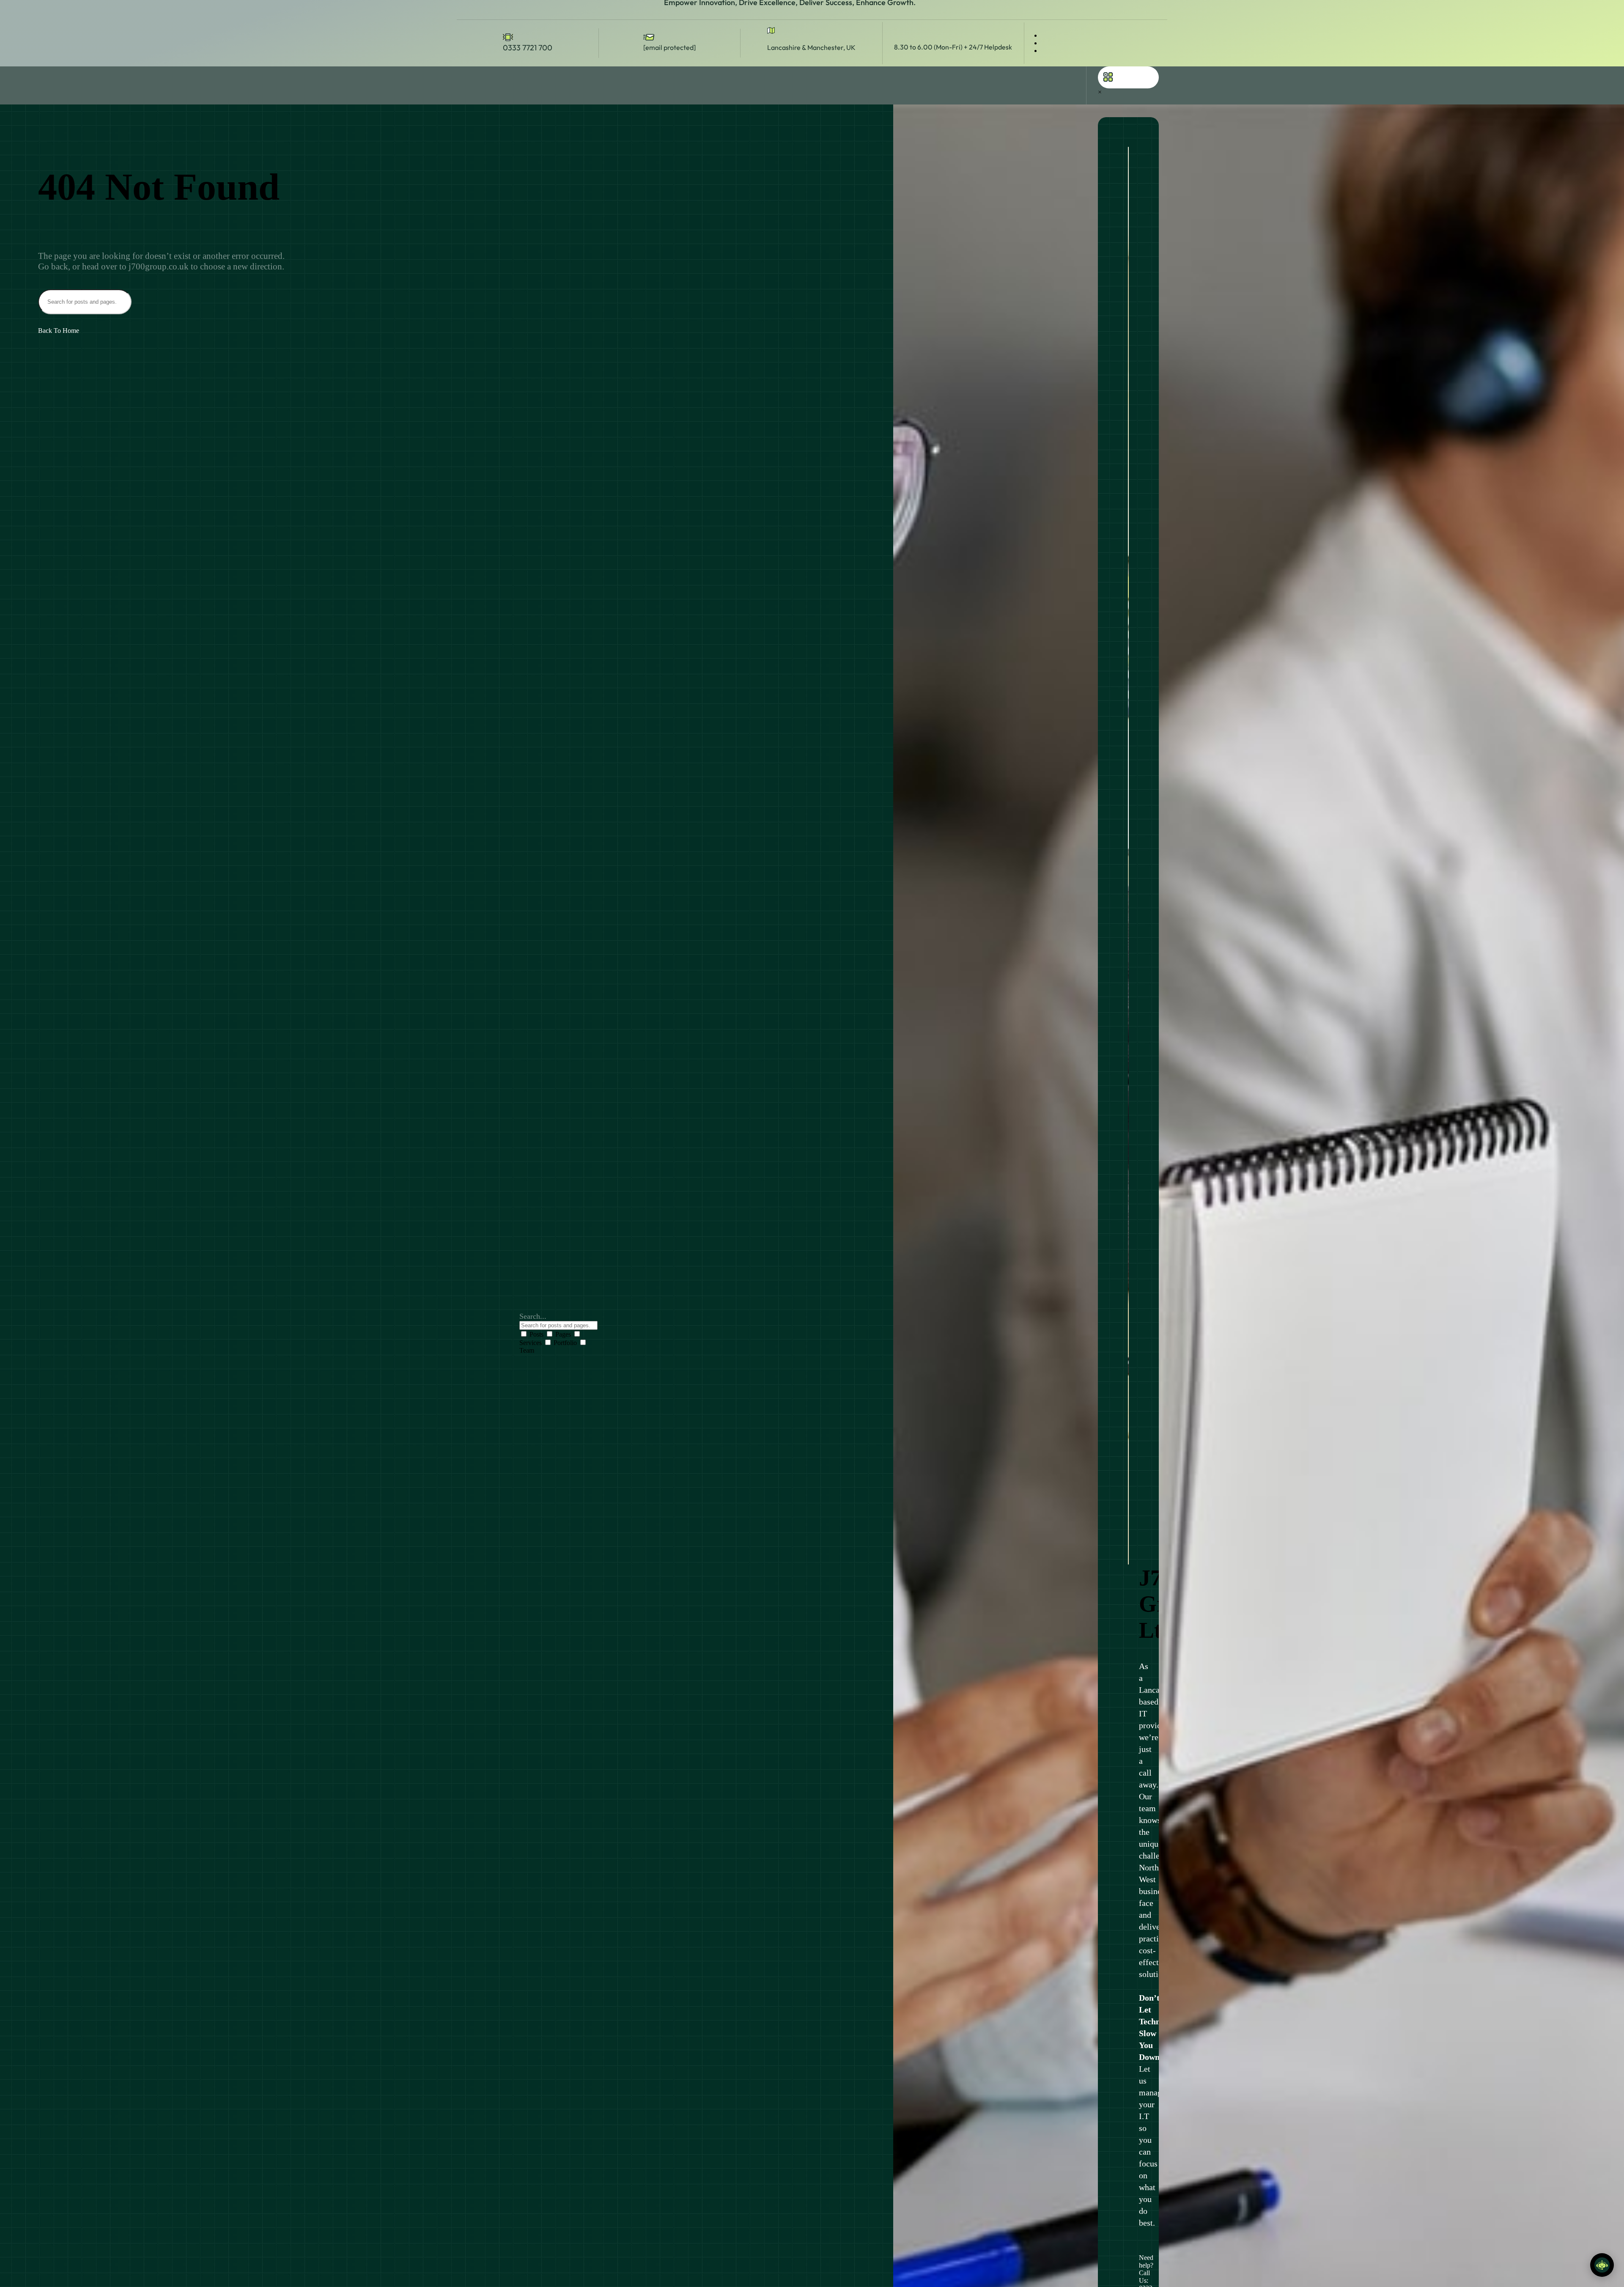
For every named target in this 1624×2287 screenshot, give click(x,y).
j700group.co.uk (159, 266)
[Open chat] (1602, 2265)
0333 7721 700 (528, 48)
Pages (563, 1334)
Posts (536, 1334)
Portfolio (565, 1343)
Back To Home (59, 331)
